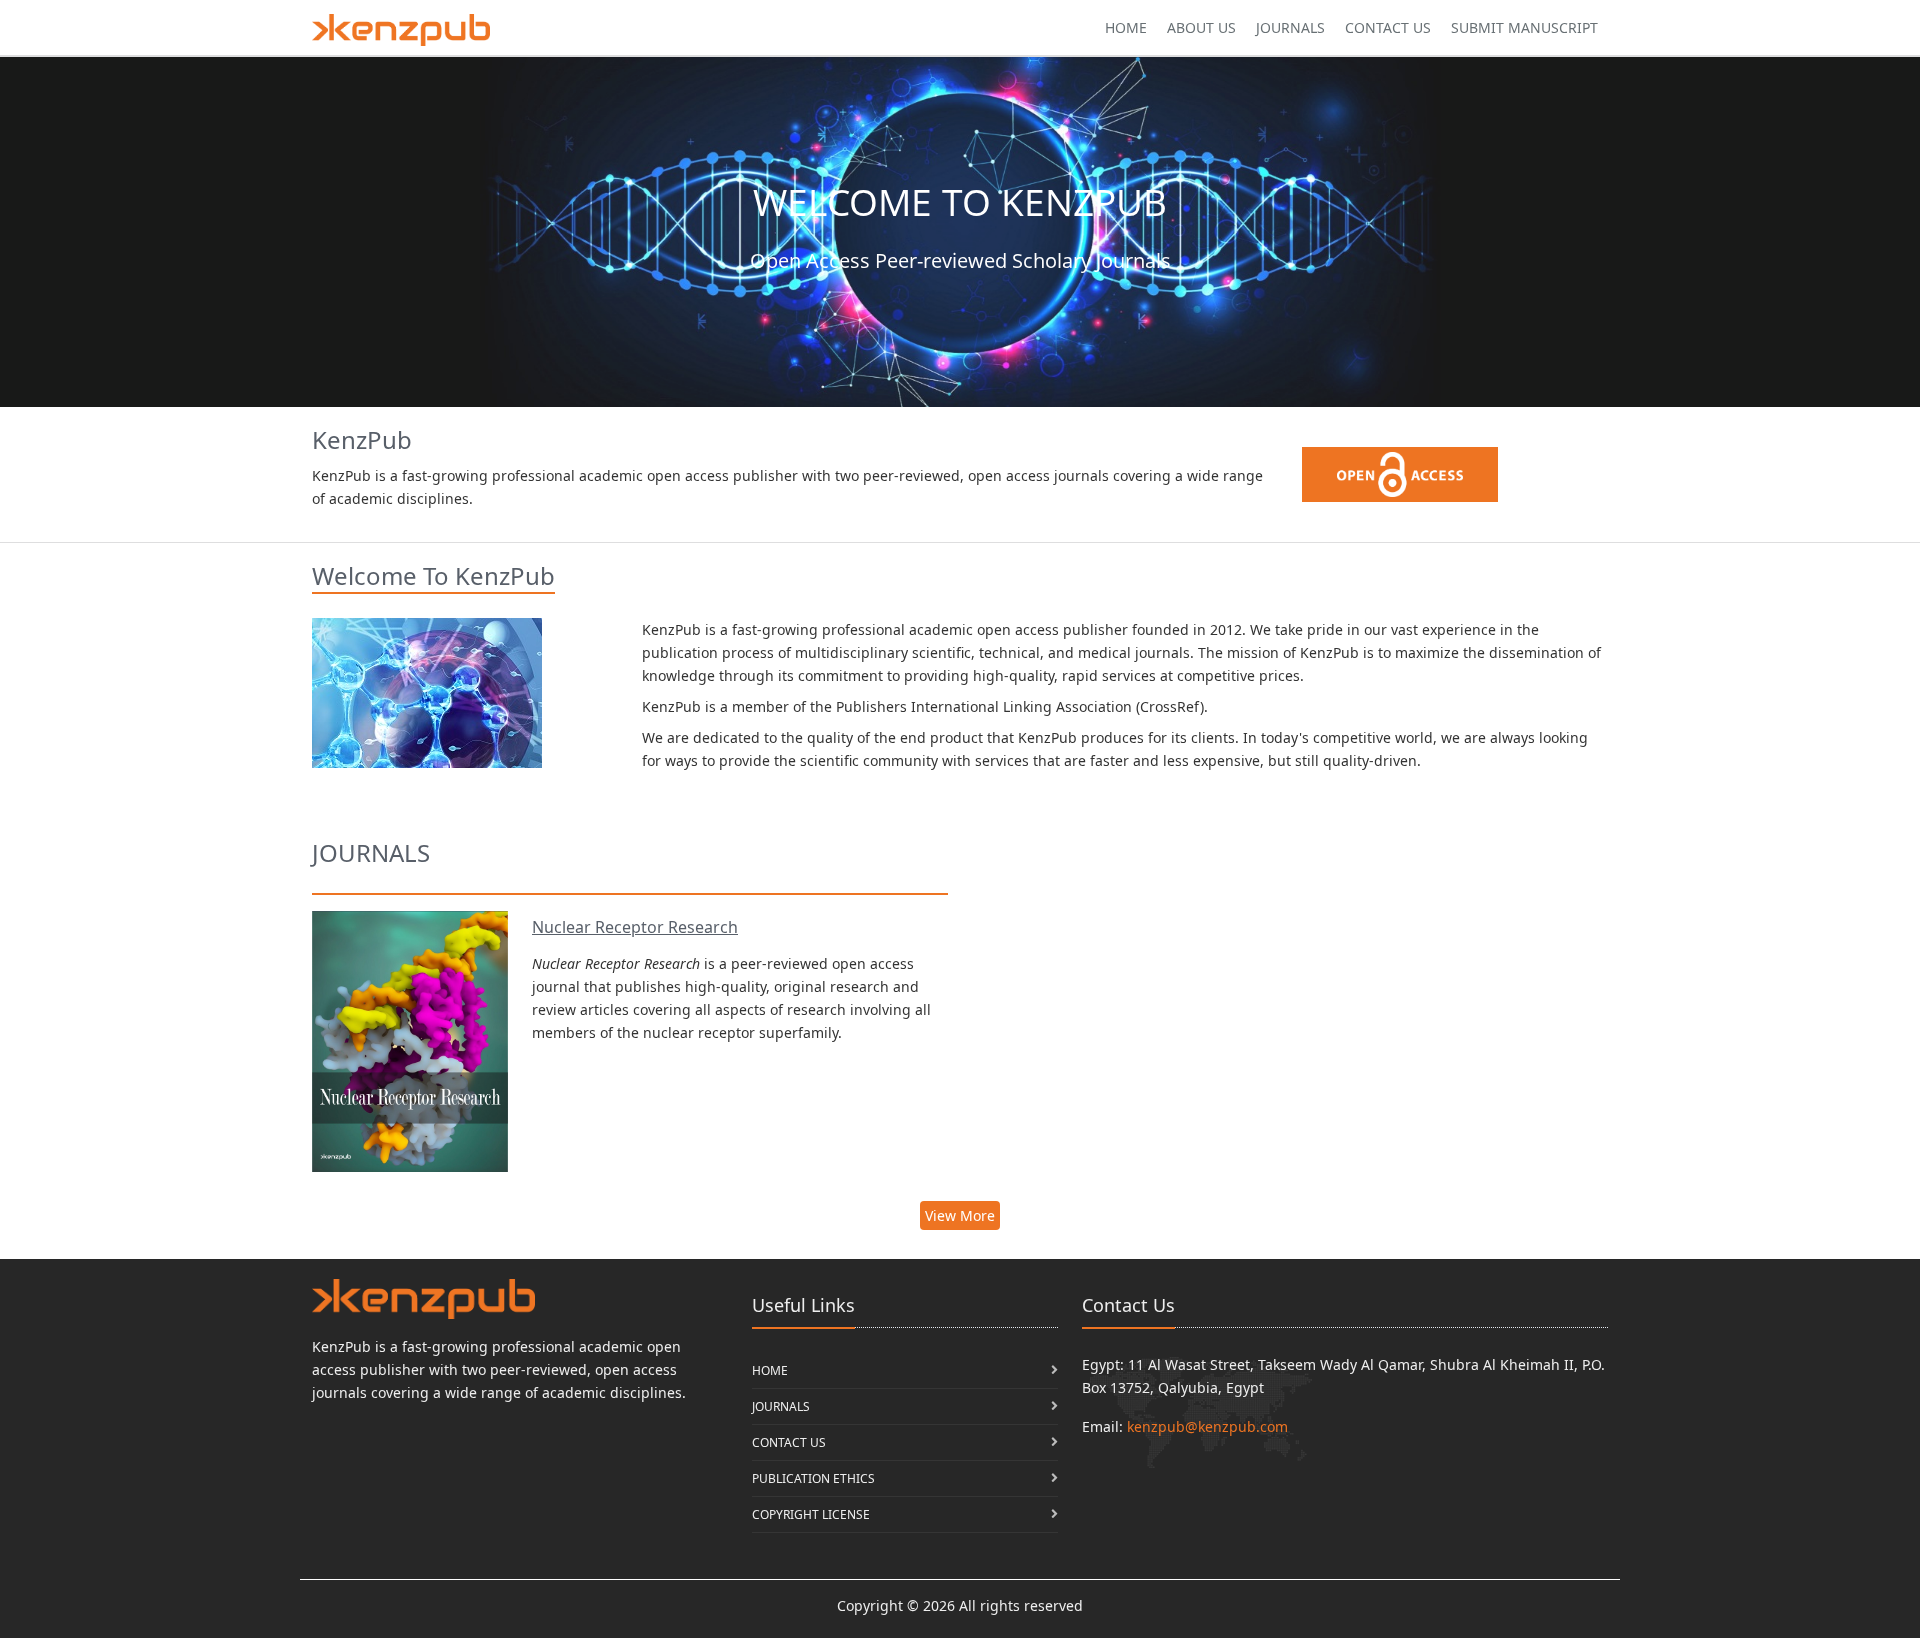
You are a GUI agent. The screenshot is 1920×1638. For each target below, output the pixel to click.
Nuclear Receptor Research (635, 927)
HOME (770, 1370)
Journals (1290, 27)
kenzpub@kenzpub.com (1207, 1426)
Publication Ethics (813, 1478)
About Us (1201, 27)
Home (1126, 27)
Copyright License (811, 1514)
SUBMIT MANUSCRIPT (1524, 27)
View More (960, 1215)
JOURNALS (781, 1406)
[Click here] (401, 30)
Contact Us (1388, 27)
